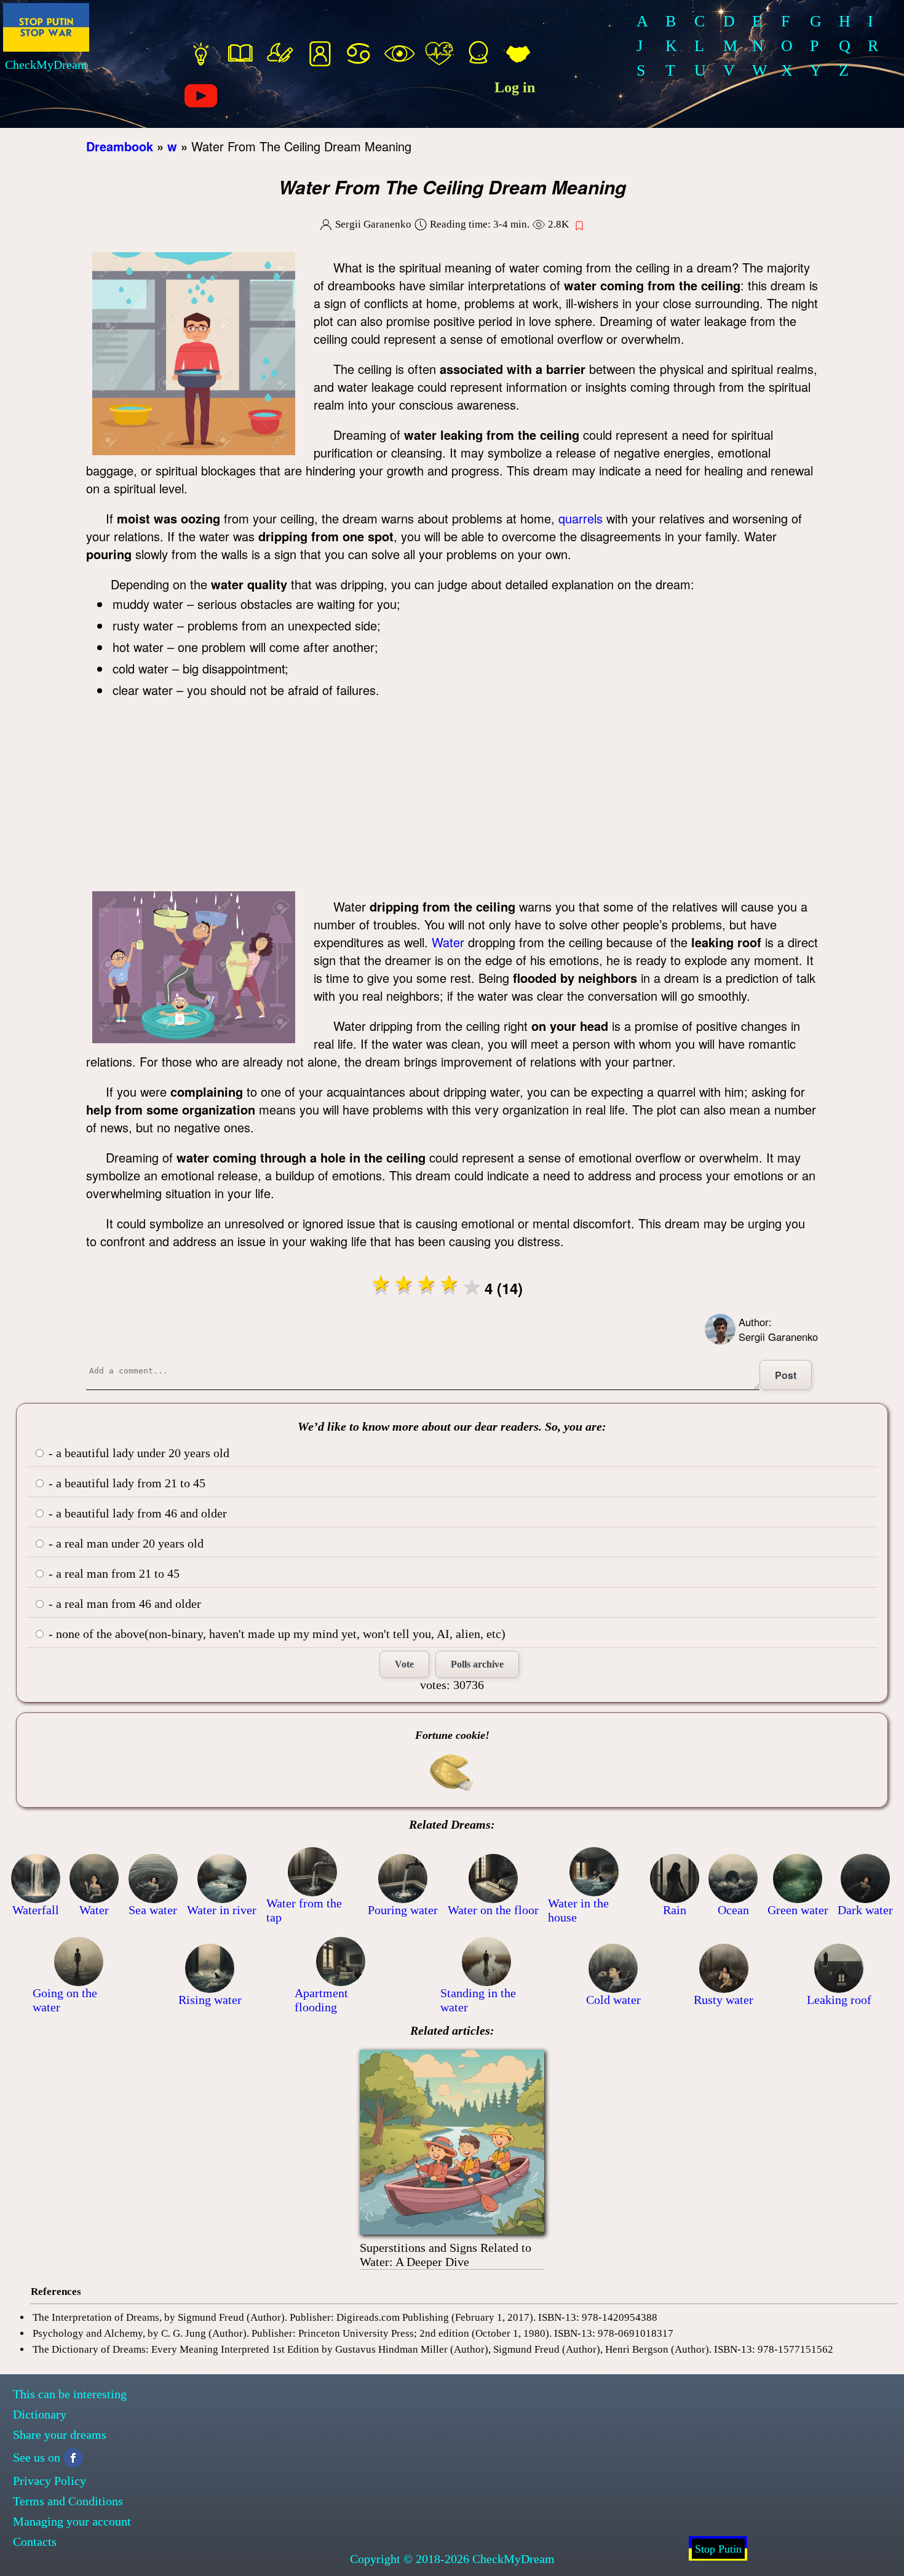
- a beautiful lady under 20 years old (137, 1453)
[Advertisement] (452, 799)
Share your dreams (60, 2435)
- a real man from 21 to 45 (113, 1573)
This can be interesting (70, 2394)
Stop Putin (718, 2549)
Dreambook (120, 146)
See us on (37, 2457)
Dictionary (40, 2414)
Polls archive (477, 1664)
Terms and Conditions (68, 2501)
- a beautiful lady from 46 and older (136, 1513)
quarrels (581, 518)
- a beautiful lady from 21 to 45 (125, 1483)
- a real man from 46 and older (123, 1604)
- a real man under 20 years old (125, 1543)
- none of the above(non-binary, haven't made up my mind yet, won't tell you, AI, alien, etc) (276, 1634)
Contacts (35, 2542)
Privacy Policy (50, 2481)
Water (448, 942)
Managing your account (72, 2521)
